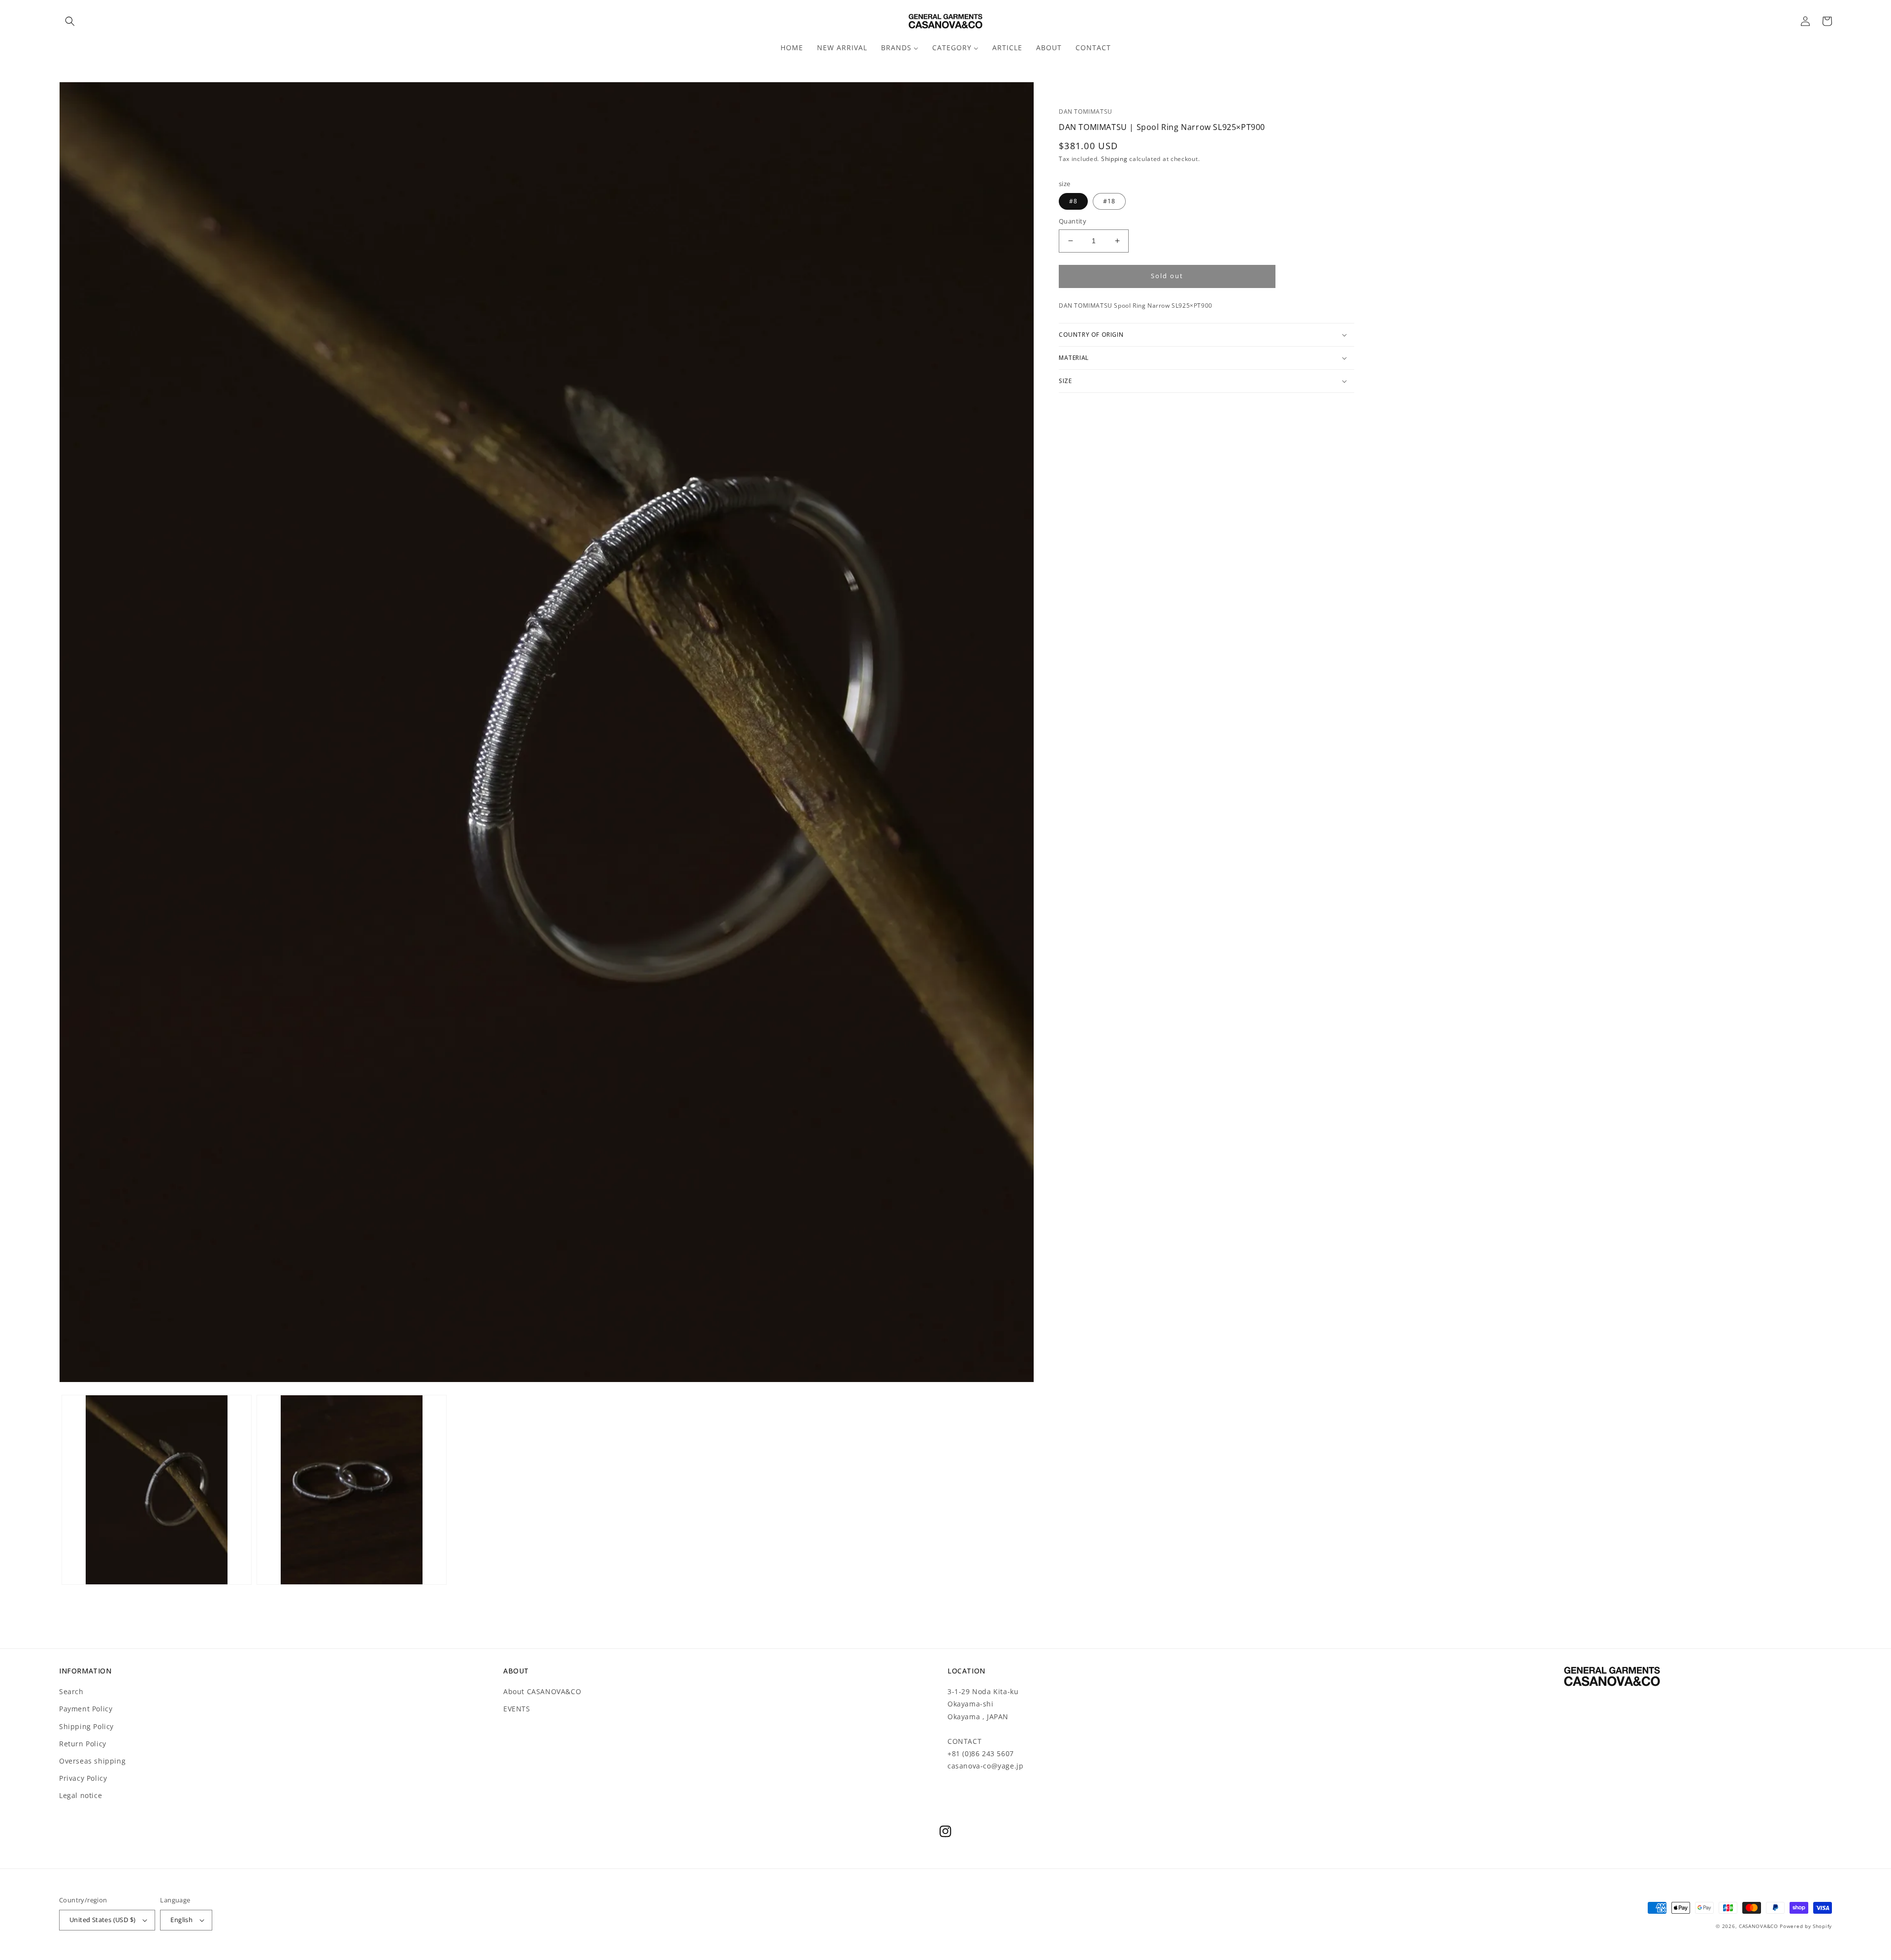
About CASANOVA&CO (542, 1691)
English (181, 1920)
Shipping (1114, 159)
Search (71, 1691)
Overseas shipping (92, 1761)
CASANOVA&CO (1759, 1926)
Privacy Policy (83, 1778)
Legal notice (81, 1795)
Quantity (1073, 221)
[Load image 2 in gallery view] (352, 1490)
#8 (1073, 201)
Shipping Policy (86, 1726)
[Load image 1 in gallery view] (157, 1490)
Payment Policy (86, 1709)
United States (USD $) (102, 1920)
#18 (1109, 201)
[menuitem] (792, 48)
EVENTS (517, 1709)
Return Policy (83, 1744)
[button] (70, 21)
